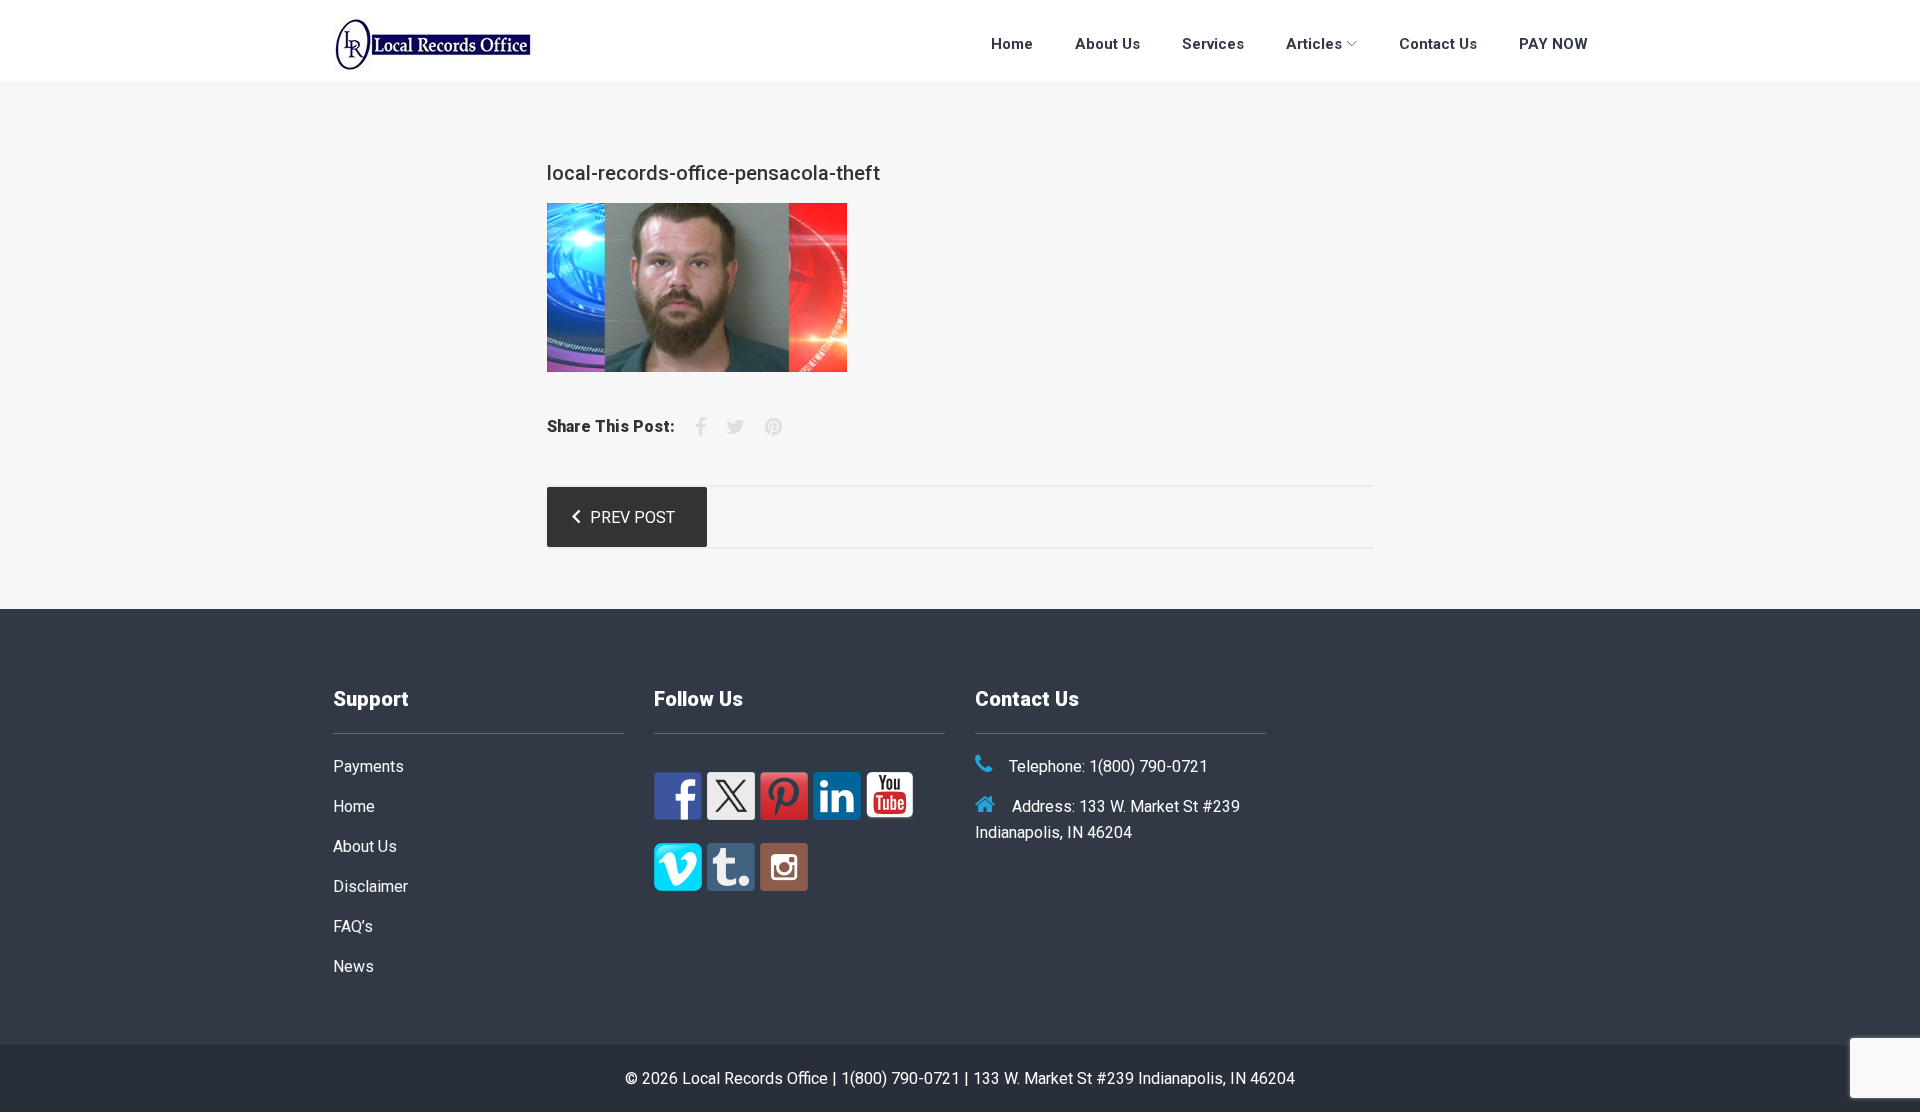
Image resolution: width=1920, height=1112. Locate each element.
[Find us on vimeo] (678, 867)
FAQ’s (353, 926)
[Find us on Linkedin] (837, 796)
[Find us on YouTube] (890, 796)
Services (1213, 44)
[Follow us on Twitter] (731, 796)
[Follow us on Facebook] (678, 796)
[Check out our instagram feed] (784, 867)
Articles (1314, 44)
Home (1012, 44)
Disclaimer (370, 886)
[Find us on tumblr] (731, 867)
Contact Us (1438, 44)
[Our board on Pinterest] (784, 796)
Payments (368, 766)
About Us (1107, 44)
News (353, 966)
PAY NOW (1553, 44)
